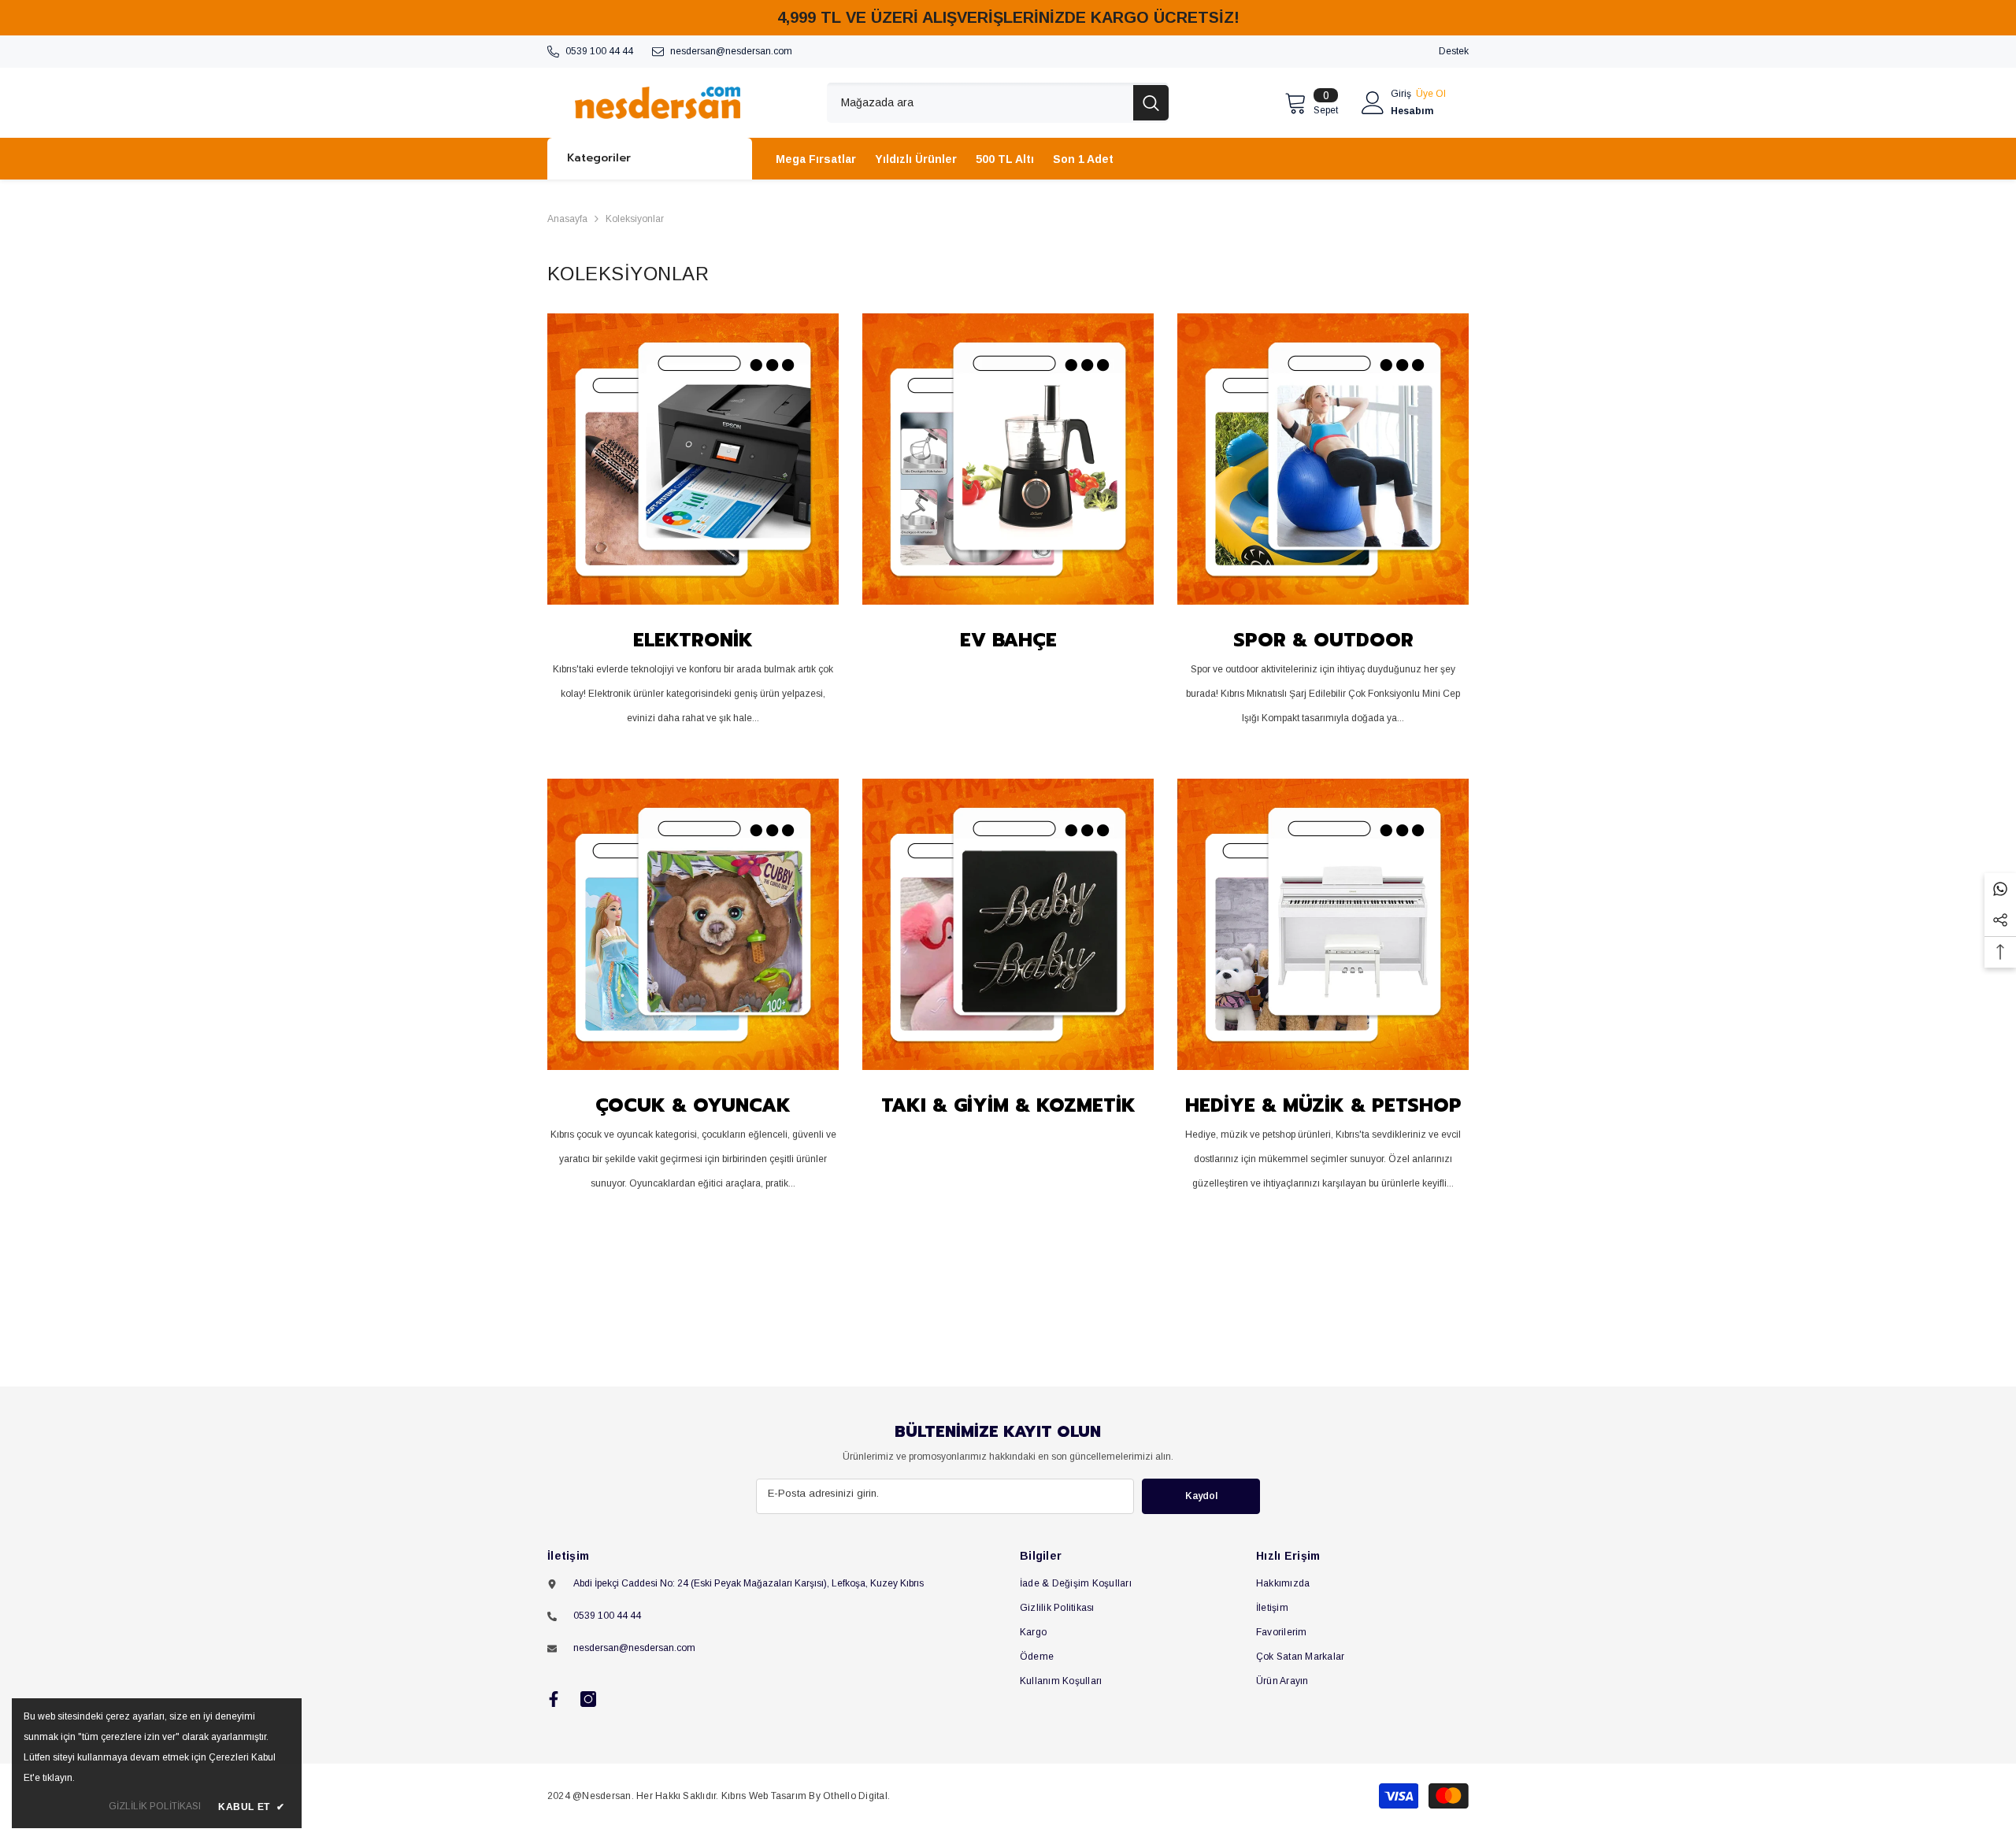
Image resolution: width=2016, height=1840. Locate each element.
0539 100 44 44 (599, 51)
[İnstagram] (588, 1699)
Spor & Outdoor (1323, 640)
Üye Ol (1431, 94)
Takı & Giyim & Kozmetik (1008, 1105)
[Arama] (998, 103)
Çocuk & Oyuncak (693, 1105)
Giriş (1401, 94)
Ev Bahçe (1008, 640)
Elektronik (693, 640)
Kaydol (1201, 1496)
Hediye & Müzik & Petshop (1323, 1105)
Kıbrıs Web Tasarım (764, 1796)
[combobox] (980, 103)
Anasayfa (567, 219)
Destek (1454, 51)
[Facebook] (554, 1699)
